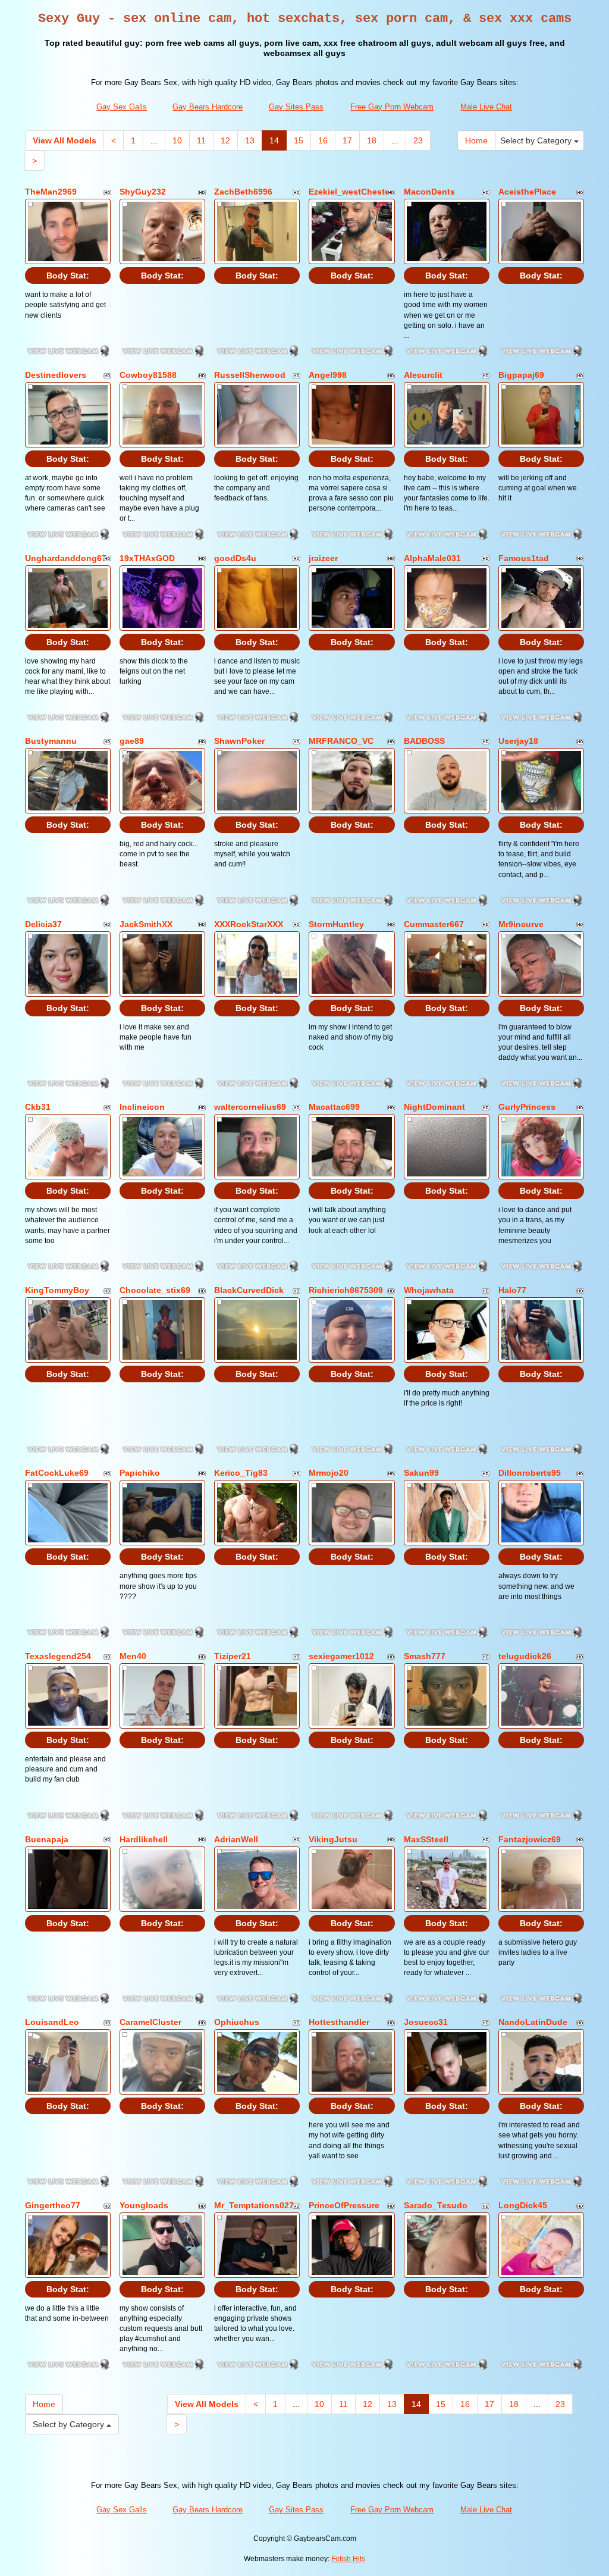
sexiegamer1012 (341, 1656)
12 (225, 140)
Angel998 (328, 375)
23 (418, 140)
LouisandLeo (52, 2022)
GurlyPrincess (527, 1107)
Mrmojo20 (329, 1473)
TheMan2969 (51, 192)
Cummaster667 (434, 924)
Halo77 (512, 1290)
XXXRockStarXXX (249, 924)
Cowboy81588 (148, 375)
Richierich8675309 (346, 1290)
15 (299, 140)
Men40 (133, 1656)
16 (323, 140)
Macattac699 (334, 1107)
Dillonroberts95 (530, 1473)
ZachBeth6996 (243, 192)
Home (476, 140)
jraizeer (323, 558)
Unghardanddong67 (66, 558)
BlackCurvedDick (249, 1290)
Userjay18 (518, 741)
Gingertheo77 (53, 2205)
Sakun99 (421, 1473)
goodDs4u (235, 558)
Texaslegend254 (58, 1656)
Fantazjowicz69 (530, 1839)
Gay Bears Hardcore (208, 107)
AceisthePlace (527, 192)
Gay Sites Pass (296, 107)
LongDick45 (523, 2205)
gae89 (132, 741)
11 (201, 140)
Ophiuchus (237, 2022)
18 (372, 140)
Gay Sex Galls (122, 107)
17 (347, 140)
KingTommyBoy (57, 1290)
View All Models (65, 140)
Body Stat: (68, 276)
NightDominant (434, 1107)
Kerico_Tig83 (241, 1473)
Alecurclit (423, 375)
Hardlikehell (144, 1839)
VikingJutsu (333, 1839)
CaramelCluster (150, 2022)
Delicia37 (43, 924)
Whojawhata (429, 1290)
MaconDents (429, 192)
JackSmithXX (146, 924)
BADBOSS (424, 741)
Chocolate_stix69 (155, 1290)
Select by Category (537, 140)
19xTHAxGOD (147, 558)
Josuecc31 (426, 2022)
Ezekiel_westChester (351, 192)
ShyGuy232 (143, 192)
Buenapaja (47, 1839)
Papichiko (140, 1473)
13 (250, 140)
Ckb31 (38, 1107)
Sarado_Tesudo (436, 2205)
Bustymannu (51, 741)
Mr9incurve (521, 924)
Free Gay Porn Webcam (392, 107)
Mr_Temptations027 (254, 2205)
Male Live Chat (486, 107)
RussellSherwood (250, 375)
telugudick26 (525, 1656)
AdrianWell (236, 1839)
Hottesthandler (339, 2022)
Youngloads (144, 2205)
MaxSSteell (426, 1839)
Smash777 (425, 1656)
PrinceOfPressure (344, 2205)
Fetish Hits (348, 2559)
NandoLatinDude (533, 2022)
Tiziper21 (233, 1656)
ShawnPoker (239, 741)
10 (177, 140)
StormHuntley (336, 924)
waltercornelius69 (250, 1107)
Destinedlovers (56, 375)
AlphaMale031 (432, 558)
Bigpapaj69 (521, 375)
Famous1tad (524, 558)
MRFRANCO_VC (341, 741)
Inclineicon (142, 1107)
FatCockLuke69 (57, 1473)
